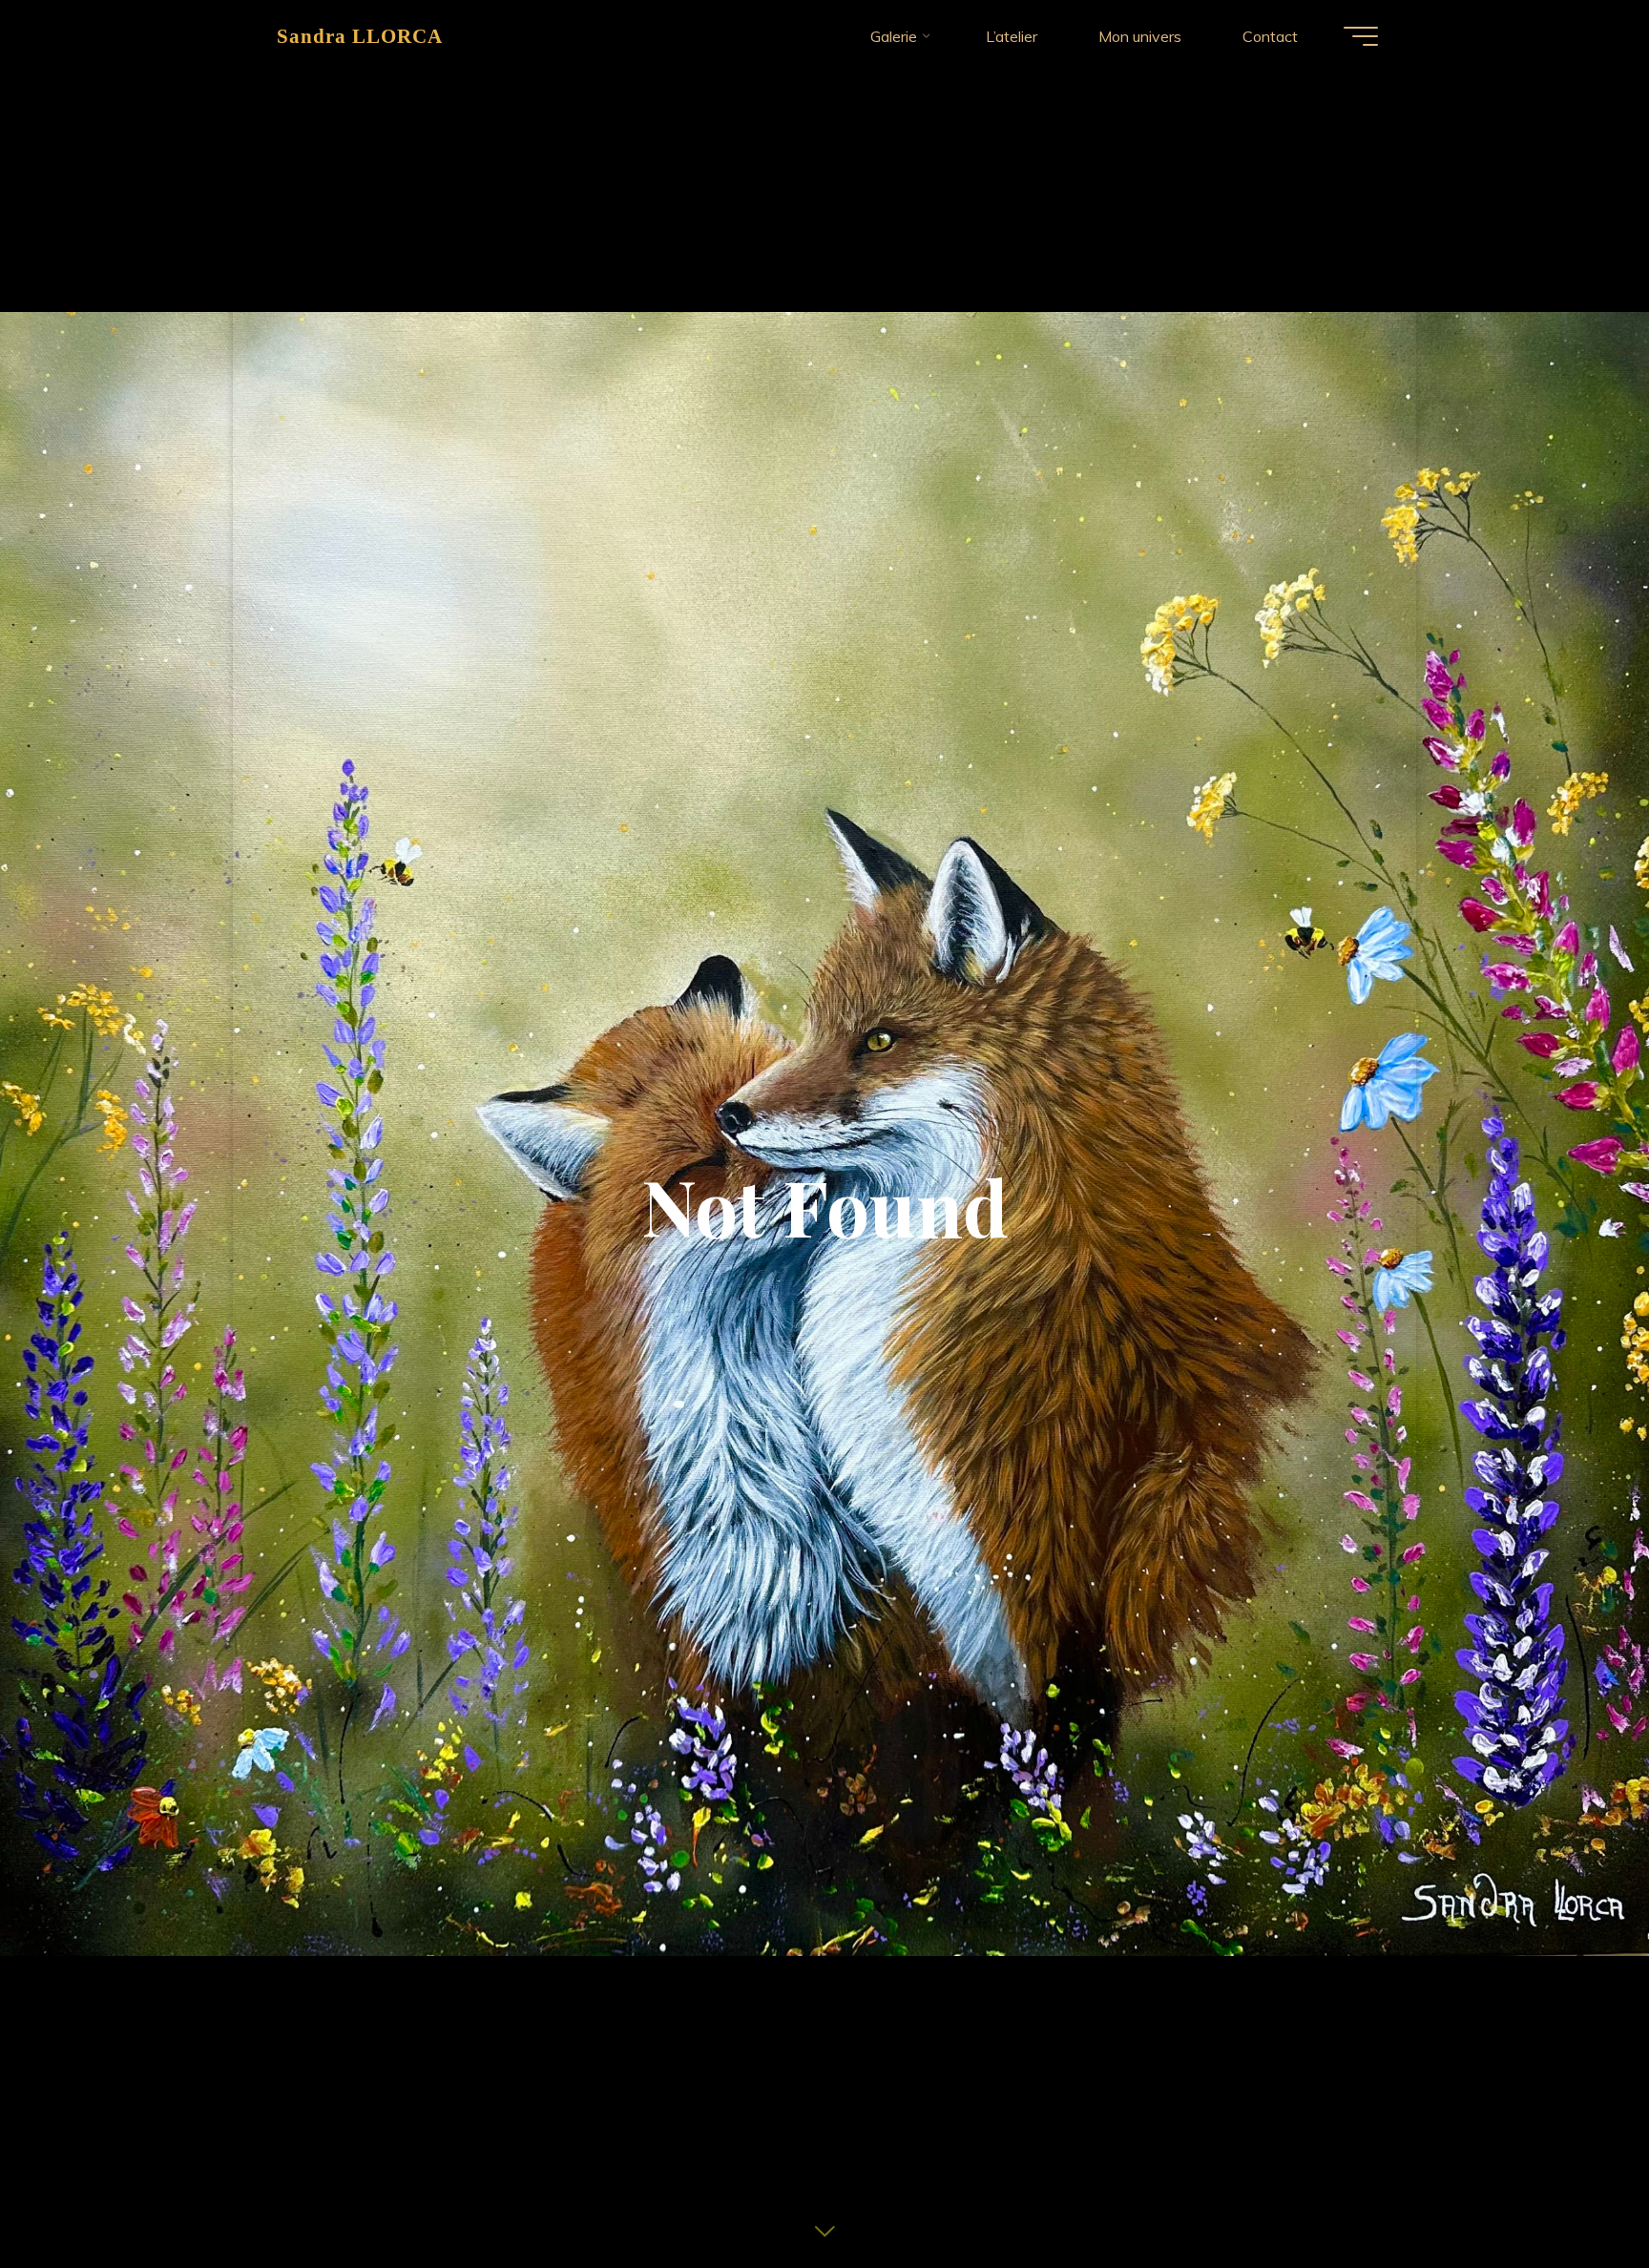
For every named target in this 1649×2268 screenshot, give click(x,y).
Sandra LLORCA (360, 36)
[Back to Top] (1575, 2194)
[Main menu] (1361, 36)
